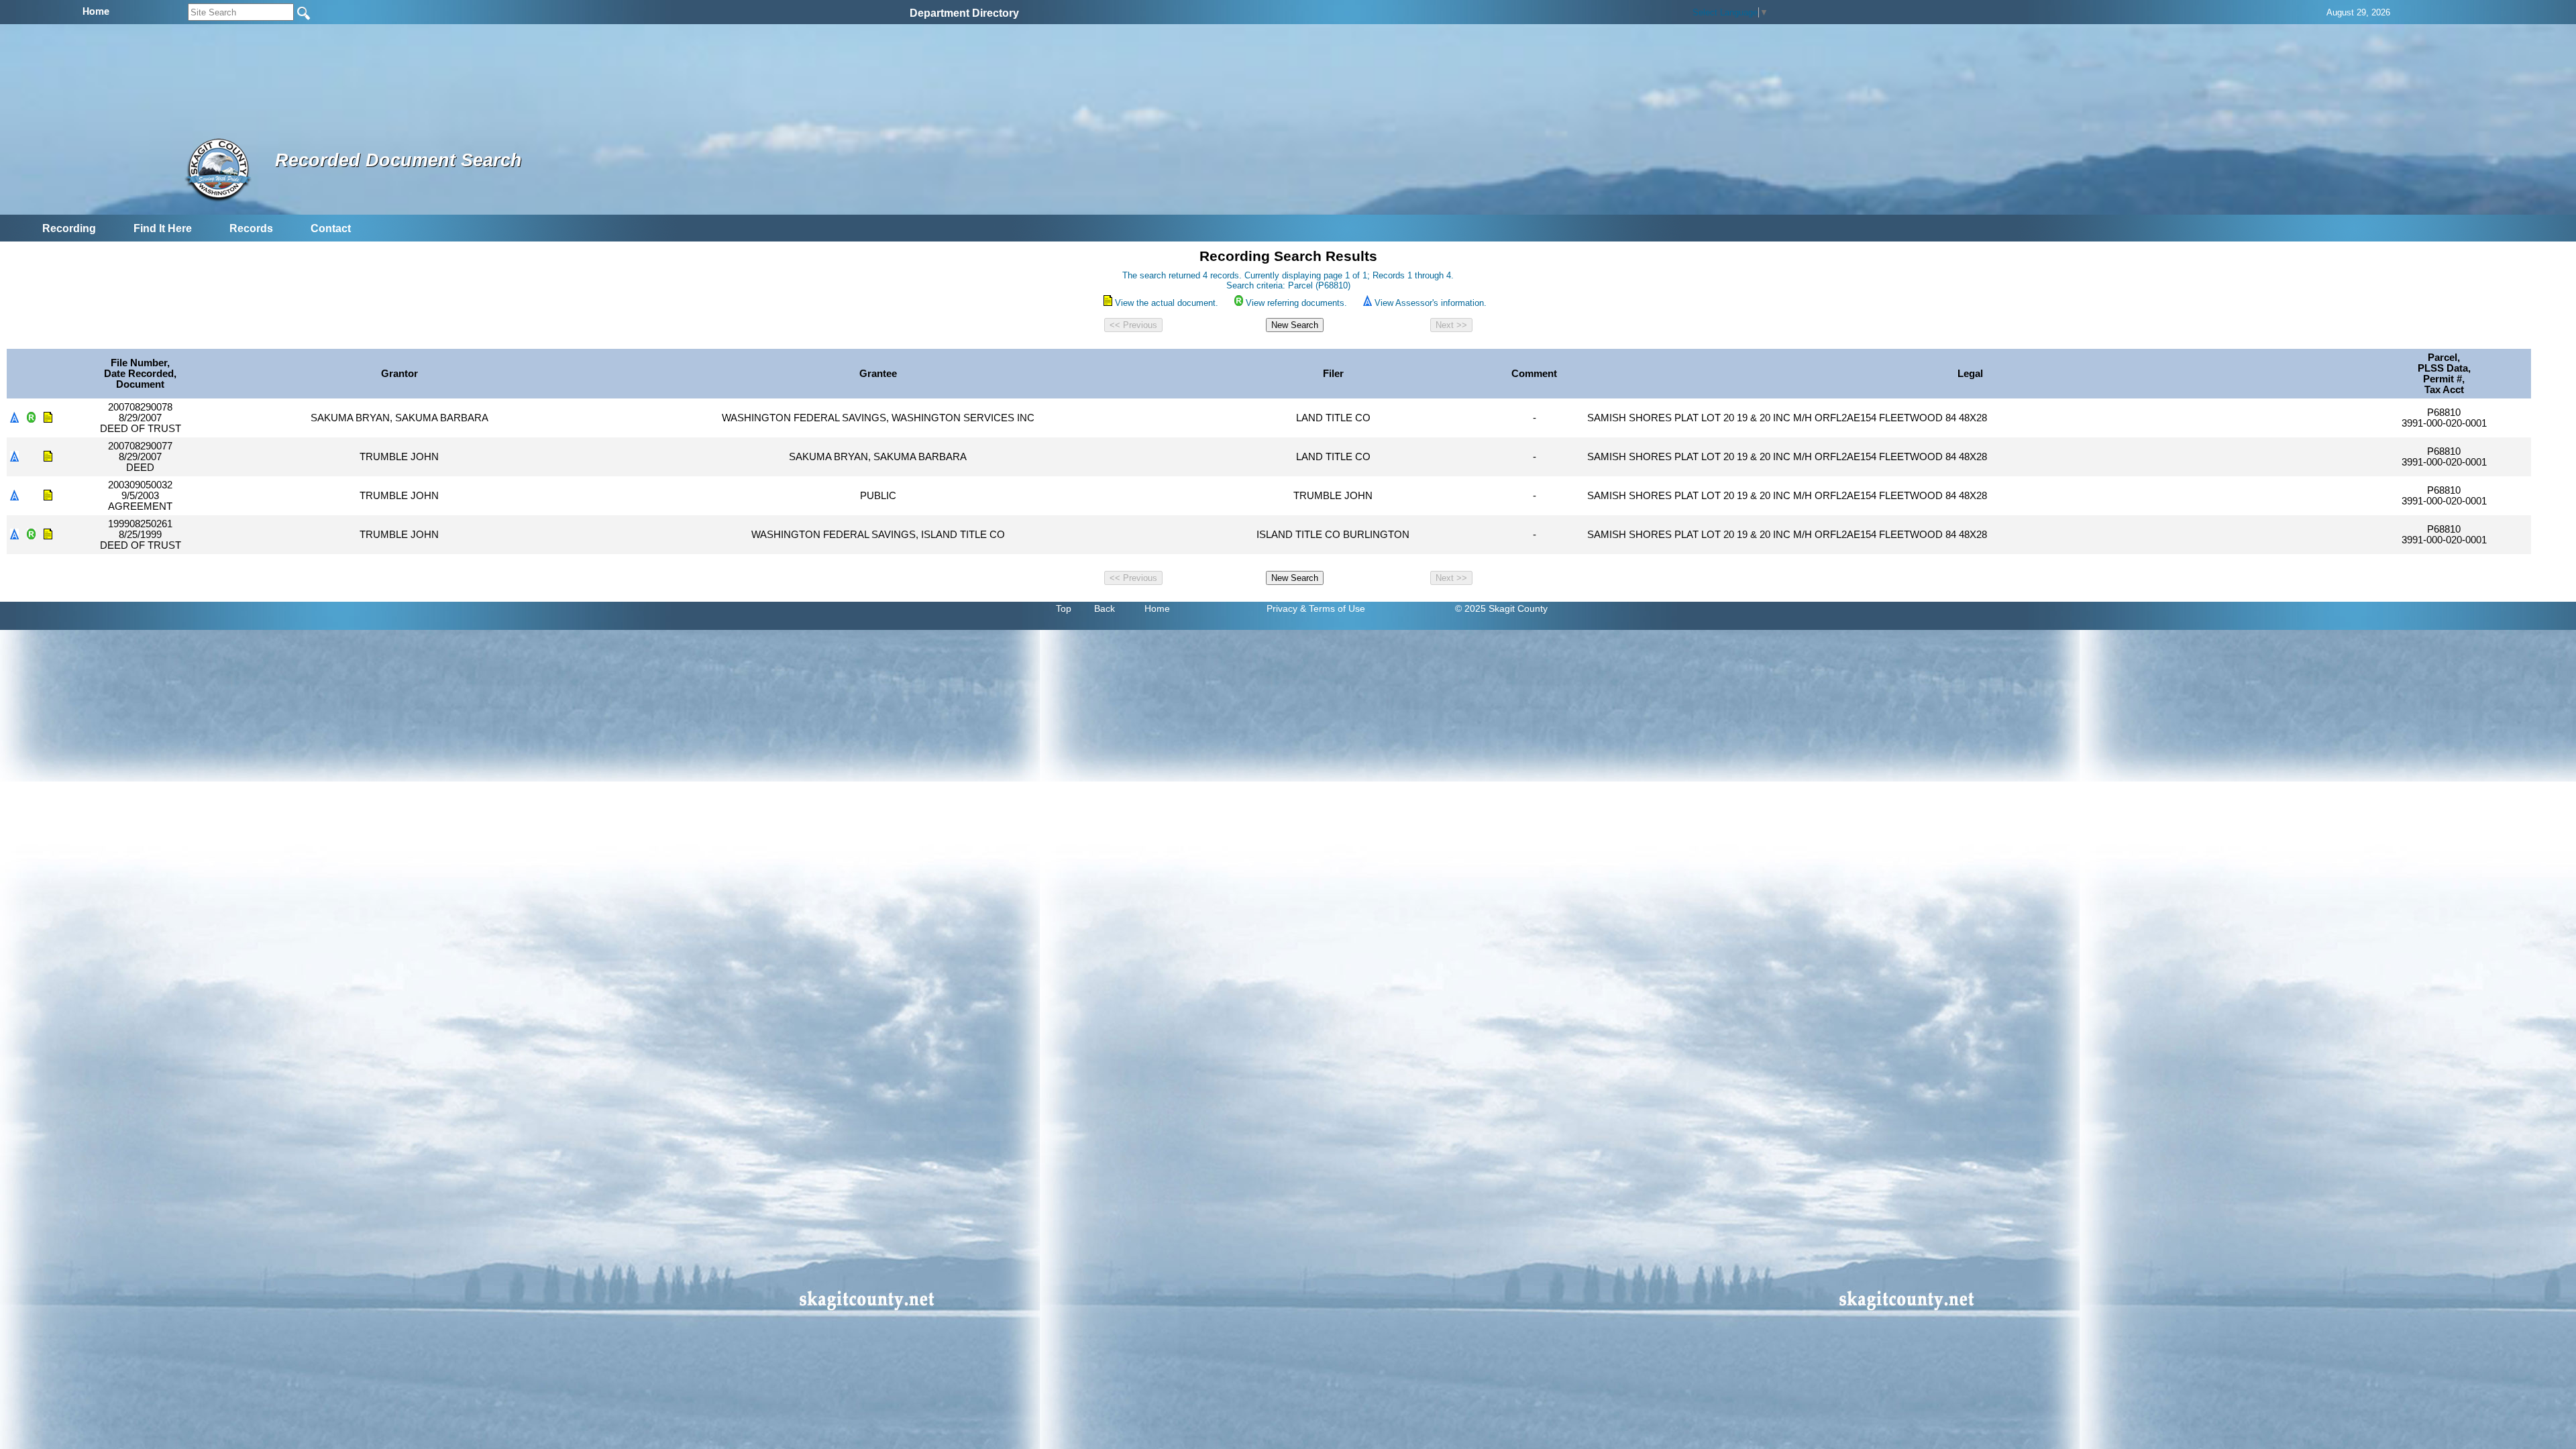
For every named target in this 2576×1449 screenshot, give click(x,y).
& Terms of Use (1333, 608)
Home (1157, 608)
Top (1064, 608)
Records (251, 228)
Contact (331, 228)
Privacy (1282, 608)
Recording (69, 228)
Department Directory (964, 13)
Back (1105, 608)
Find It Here (163, 228)
